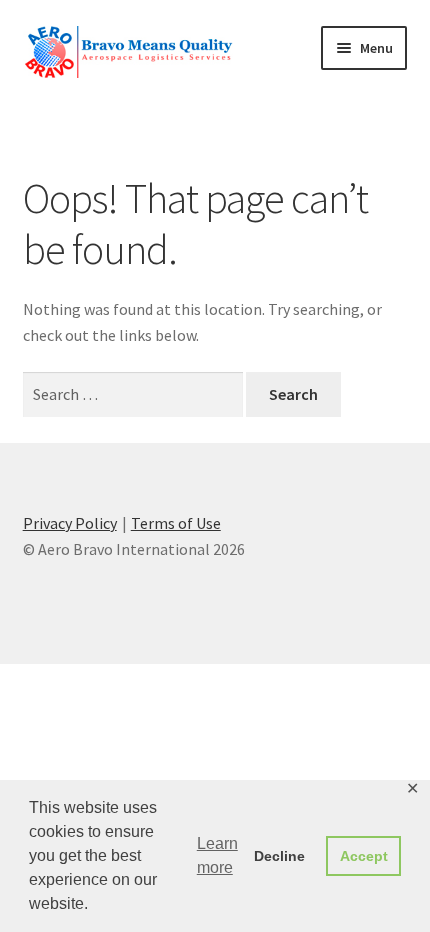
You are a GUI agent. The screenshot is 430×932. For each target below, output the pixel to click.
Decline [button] (279, 856)
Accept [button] (364, 856)
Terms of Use (176, 523)
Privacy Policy (70, 523)
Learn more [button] (217, 855)
